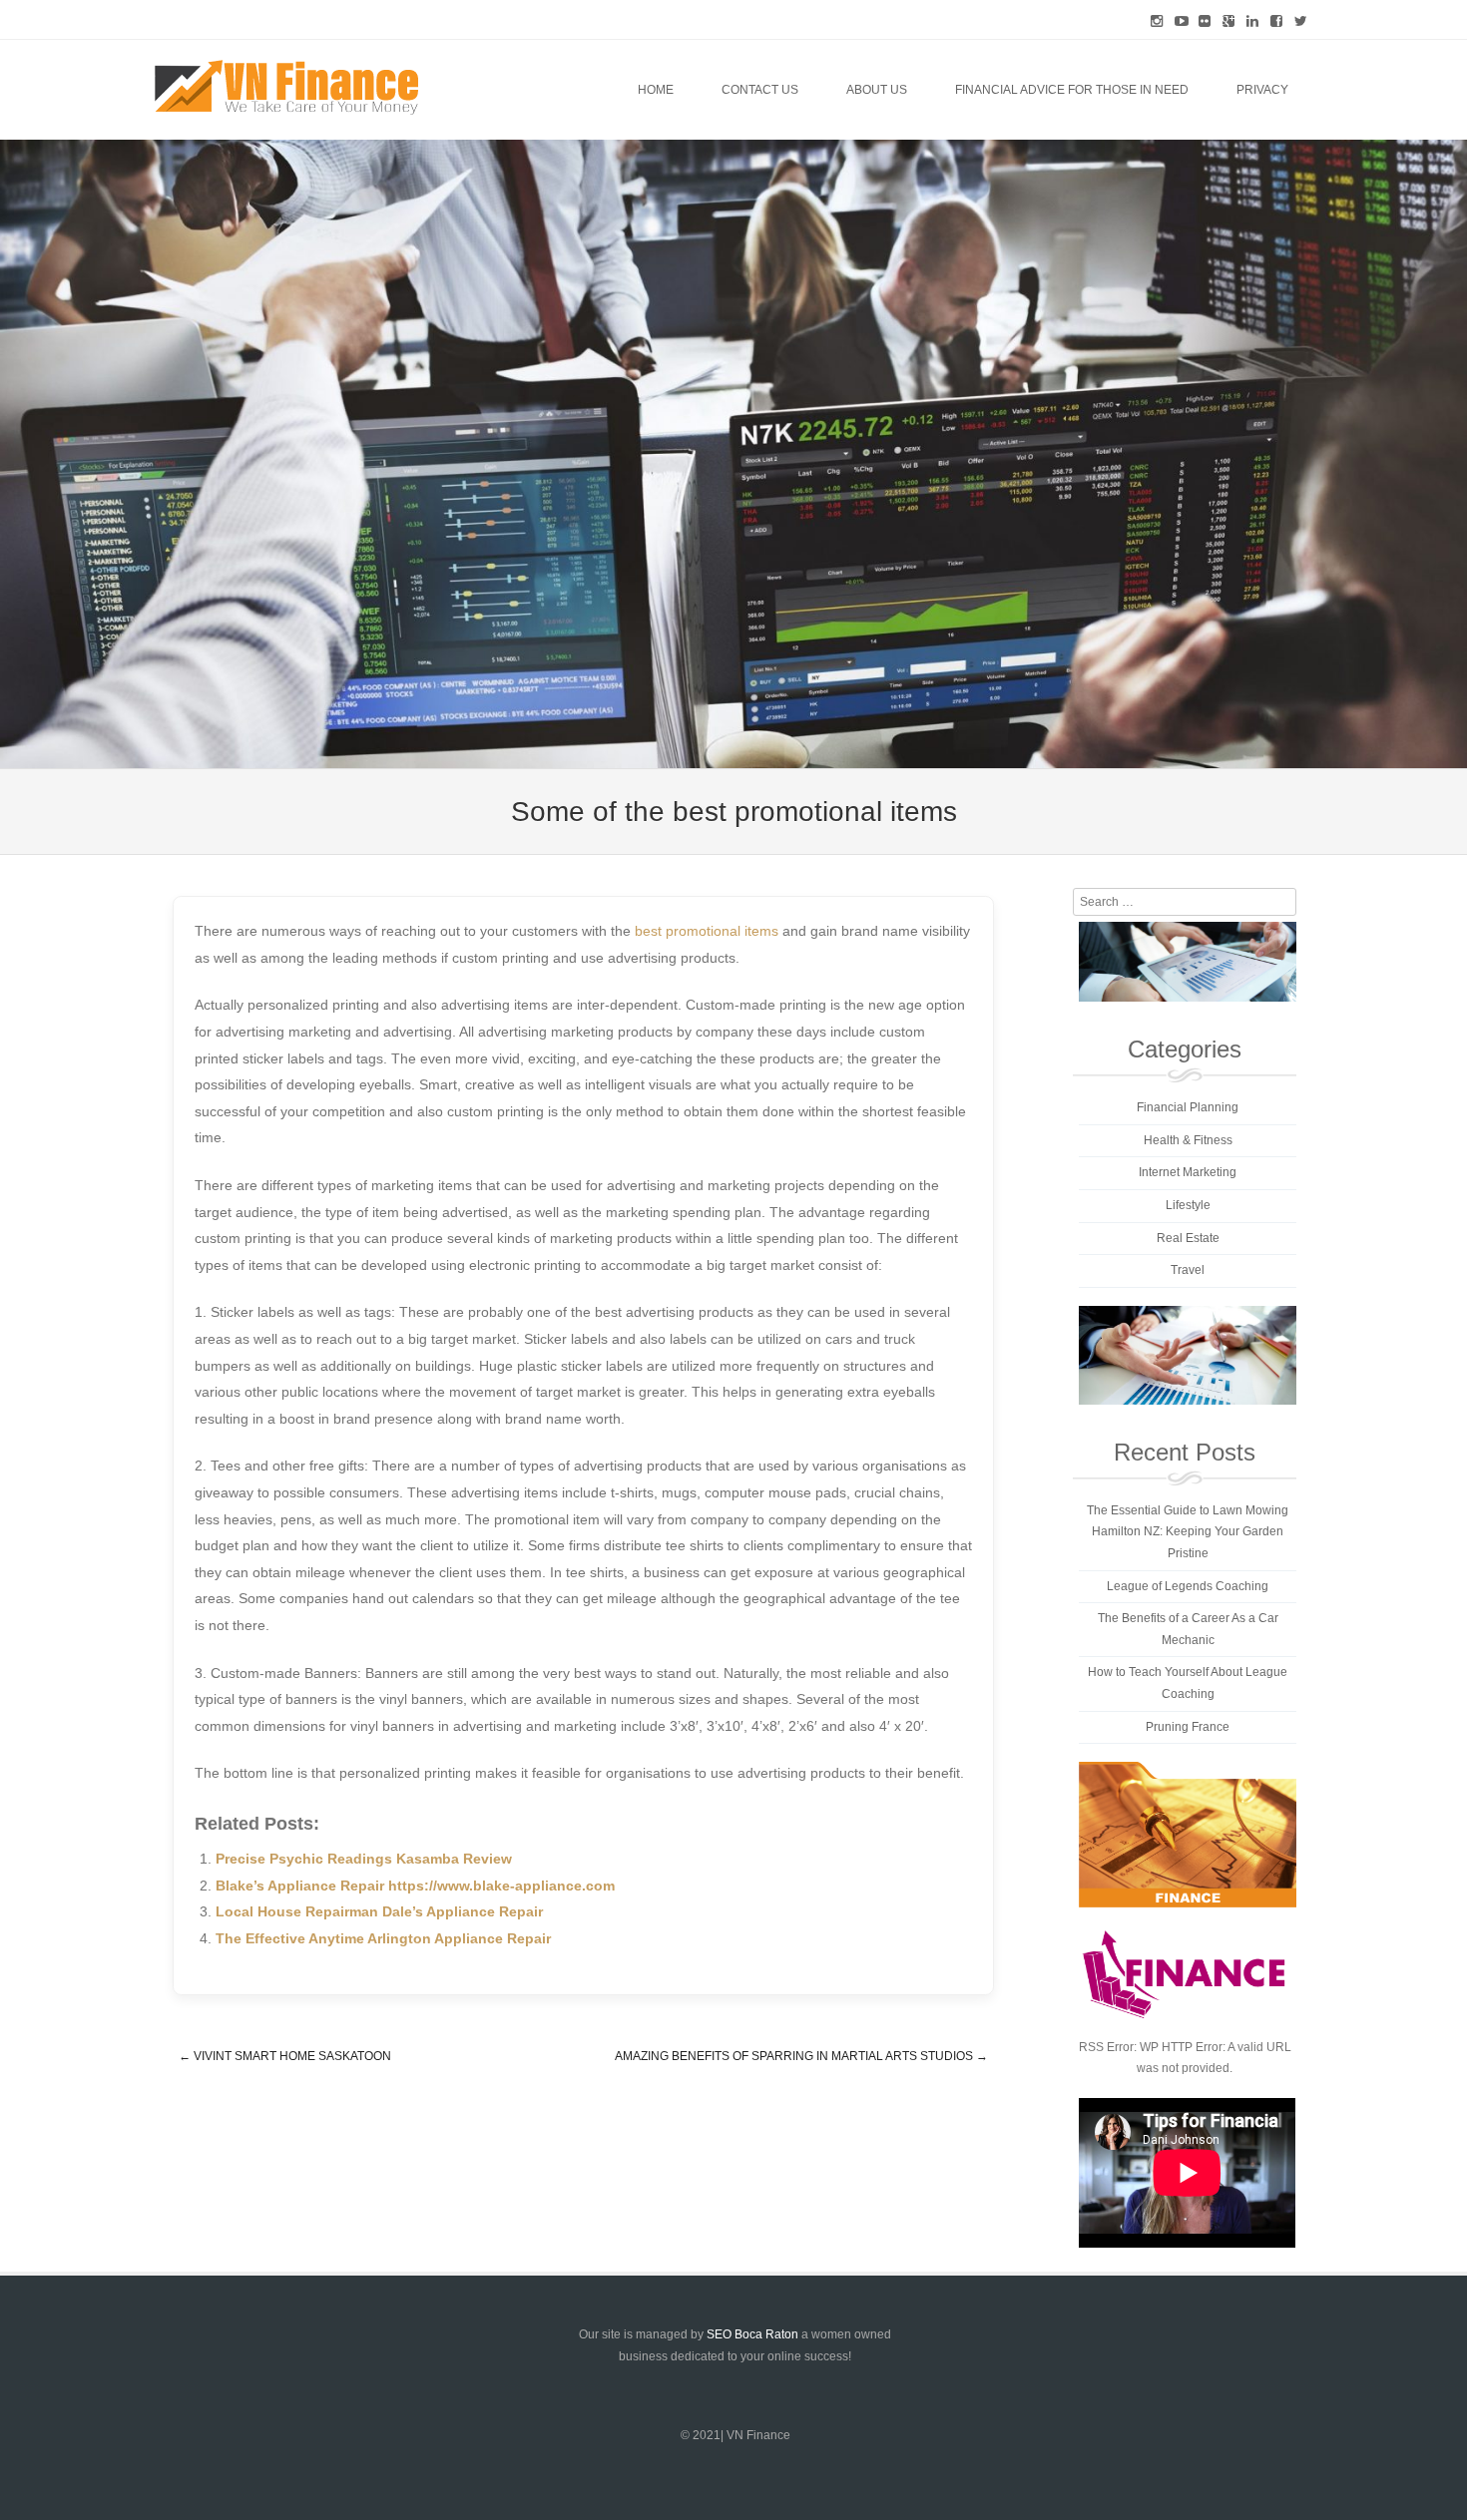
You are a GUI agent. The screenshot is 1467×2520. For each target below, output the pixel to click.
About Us (877, 90)
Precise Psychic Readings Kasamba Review (364, 1859)
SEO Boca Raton (752, 2334)
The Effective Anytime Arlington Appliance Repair (383, 1938)
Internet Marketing (1188, 1172)
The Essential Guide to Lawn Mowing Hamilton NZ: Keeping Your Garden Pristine (1188, 1532)
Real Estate (1188, 1238)
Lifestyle (1188, 1205)
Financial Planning (1188, 1107)
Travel (1188, 1270)
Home (656, 90)
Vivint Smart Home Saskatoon (285, 2056)
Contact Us (760, 90)
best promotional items (707, 931)
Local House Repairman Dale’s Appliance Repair (379, 1911)
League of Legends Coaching (1188, 1586)
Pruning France (1188, 1727)
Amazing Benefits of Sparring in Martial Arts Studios (801, 2056)
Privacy (1262, 90)
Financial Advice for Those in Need (1072, 90)
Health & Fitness (1188, 1140)
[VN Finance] (286, 87)
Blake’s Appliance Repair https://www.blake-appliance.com (415, 1886)
